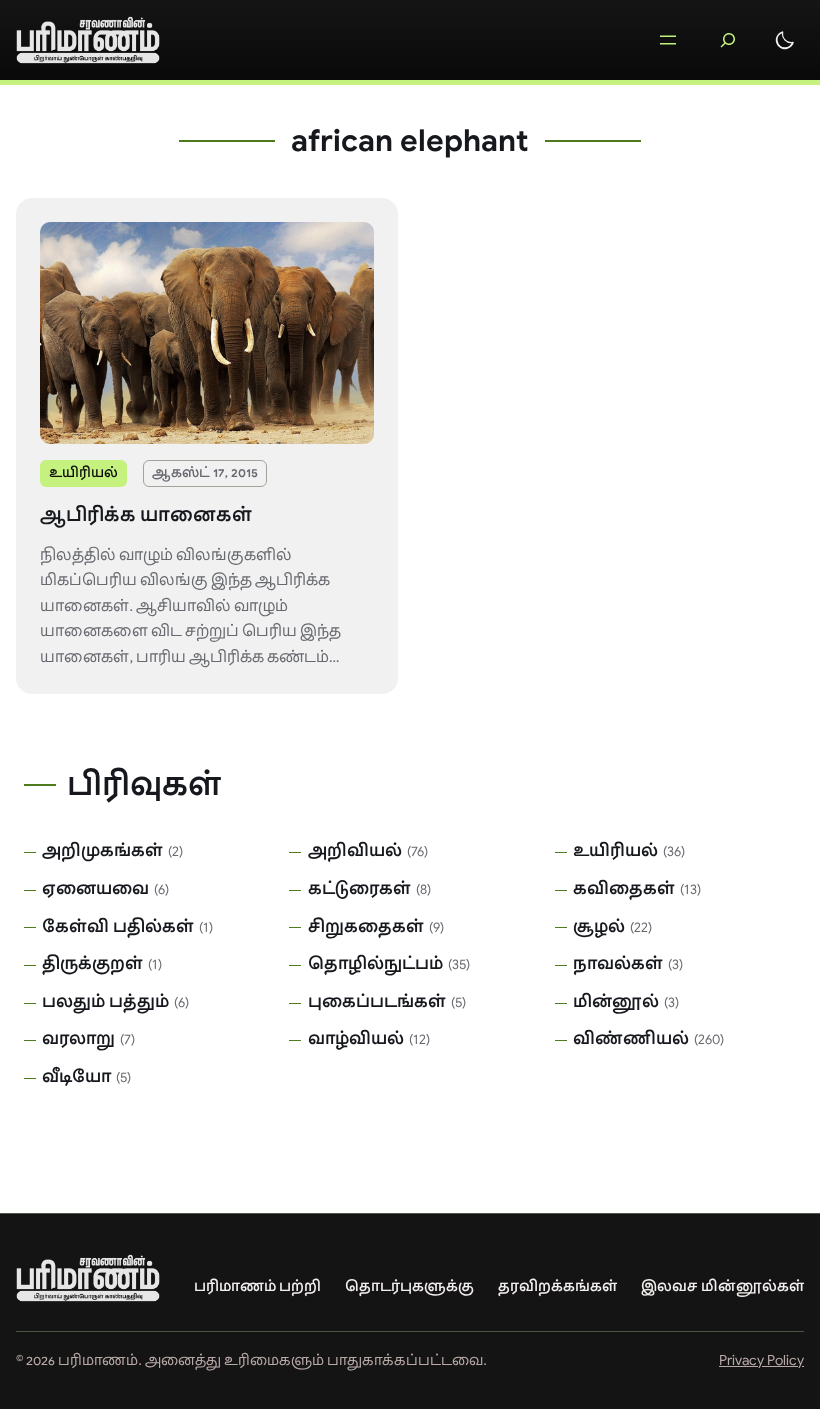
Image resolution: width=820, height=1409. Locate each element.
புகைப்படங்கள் (377, 1002)
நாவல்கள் (618, 964)
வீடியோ (76, 1077)
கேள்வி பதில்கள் (118, 927)
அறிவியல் (355, 851)
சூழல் (599, 927)
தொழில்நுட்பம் (375, 964)
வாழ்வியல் (356, 1039)
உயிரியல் (83, 472)
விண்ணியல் (631, 1039)
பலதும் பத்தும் (105, 1002)
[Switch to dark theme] (785, 40)
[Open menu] (668, 40)
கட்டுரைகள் (359, 889)
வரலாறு (78, 1039)
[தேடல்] (728, 40)
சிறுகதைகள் (366, 927)
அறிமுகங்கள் (102, 851)
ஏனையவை (95, 889)
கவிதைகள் (624, 889)
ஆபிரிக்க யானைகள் (146, 515)
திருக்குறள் (92, 964)
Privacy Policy (761, 1360)
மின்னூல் (616, 1002)
